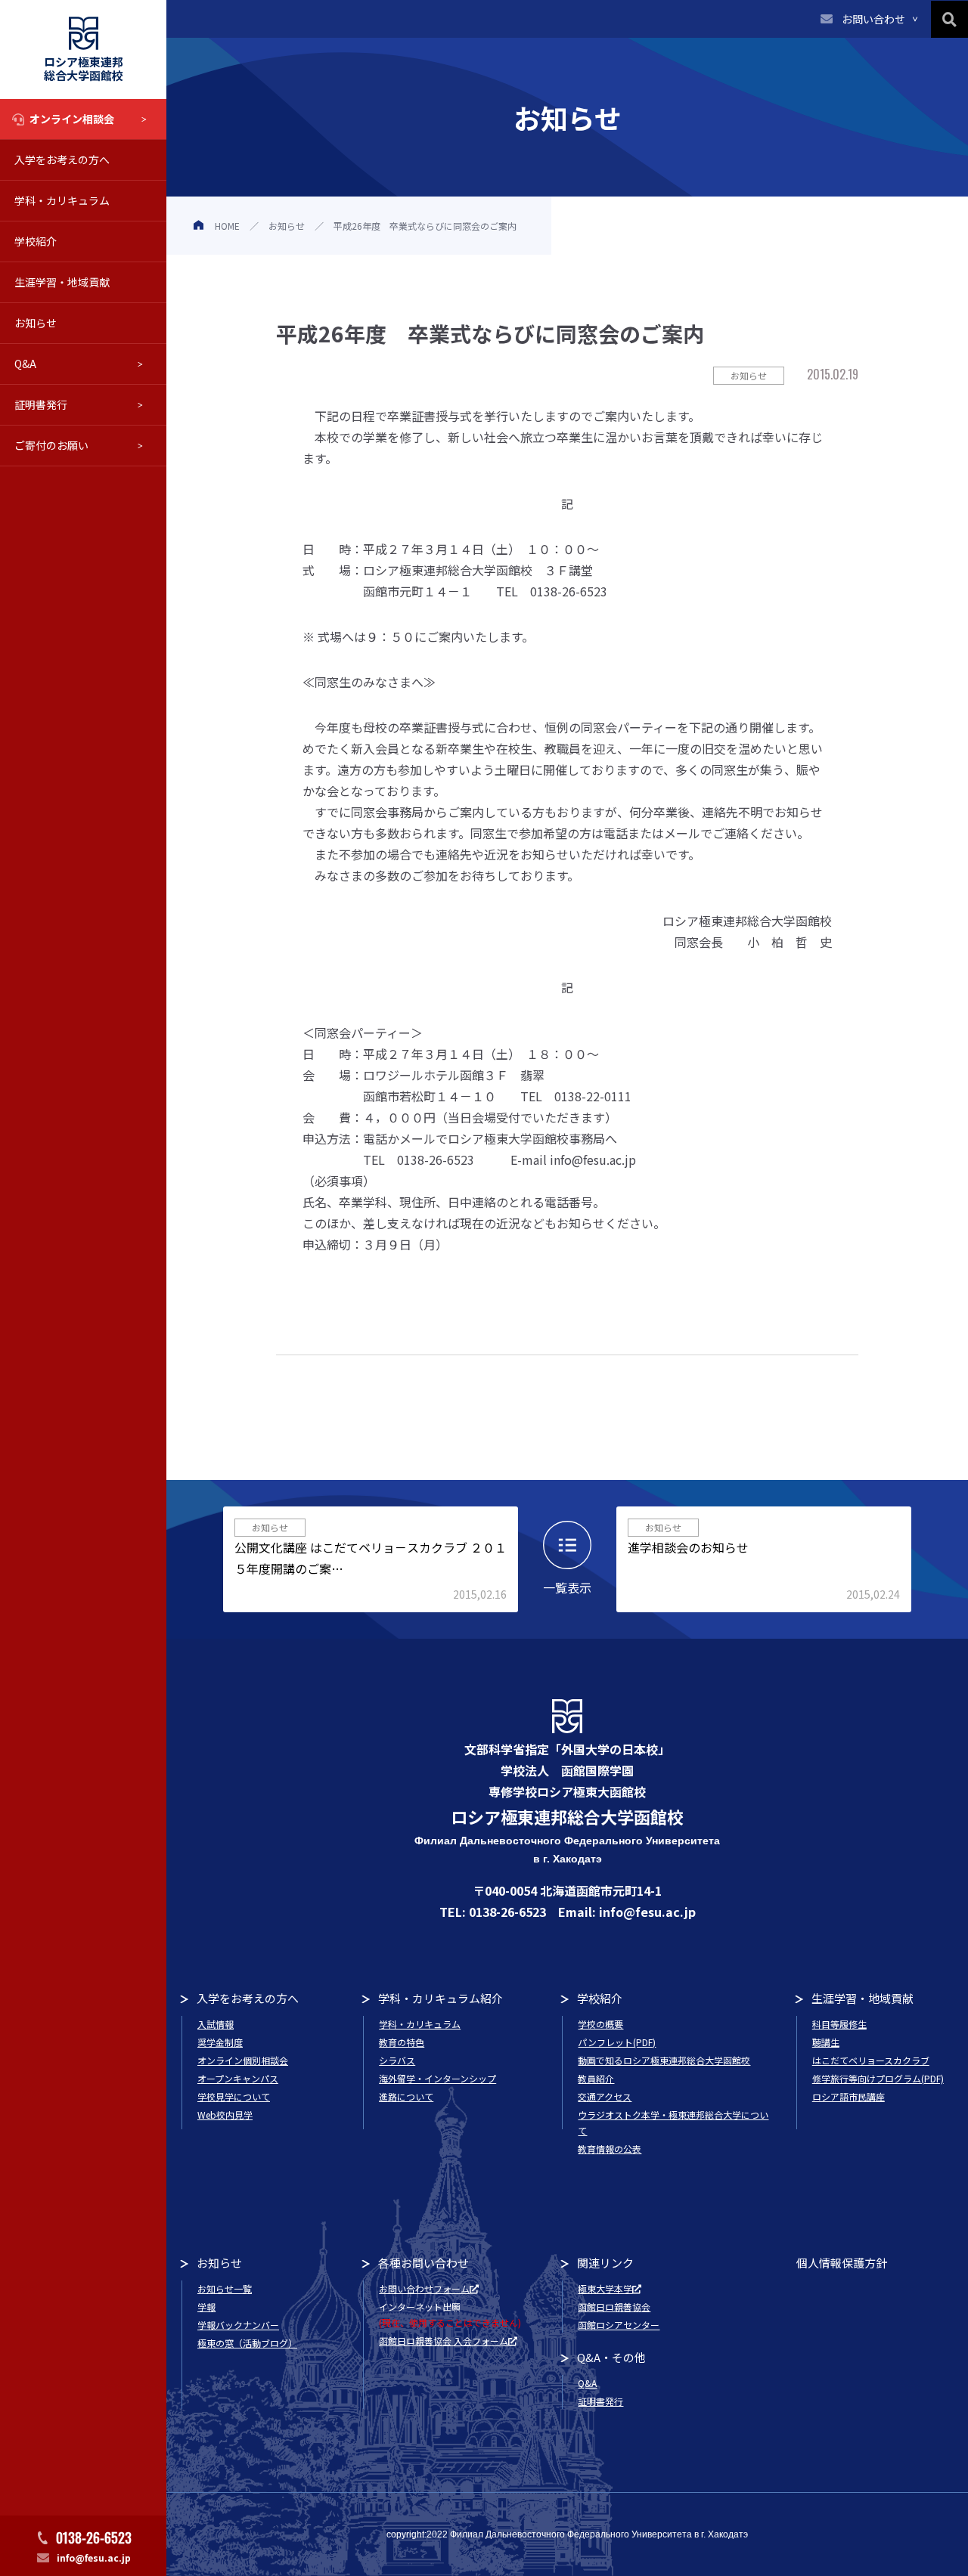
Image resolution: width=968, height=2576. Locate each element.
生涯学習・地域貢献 (62, 282)
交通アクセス (605, 2096)
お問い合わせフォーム (424, 2288)
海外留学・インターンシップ (437, 2078)
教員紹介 (596, 2078)
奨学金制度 (220, 2042)
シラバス (397, 2060)
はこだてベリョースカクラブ (871, 2060)
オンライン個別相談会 (243, 2060)
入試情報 (216, 2024)
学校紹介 (36, 241)
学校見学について (234, 2096)
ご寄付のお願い (51, 445)
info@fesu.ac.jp (94, 2557)
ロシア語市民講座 (849, 2096)
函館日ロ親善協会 (614, 2307)
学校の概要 (600, 2024)
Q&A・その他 (611, 2357)
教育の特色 (402, 2042)
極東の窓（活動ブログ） (247, 2343)
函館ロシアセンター (619, 2325)
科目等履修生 (839, 2024)
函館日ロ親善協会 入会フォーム (444, 2341)
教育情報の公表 (610, 2149)
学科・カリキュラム (62, 200)
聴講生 (826, 2042)
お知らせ (36, 323)
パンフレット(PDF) (617, 2042)
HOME (227, 226)
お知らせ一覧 (225, 2288)
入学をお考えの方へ (62, 159)
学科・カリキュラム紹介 (441, 1998)
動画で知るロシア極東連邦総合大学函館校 (664, 2060)
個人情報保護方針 (842, 2263)
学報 (206, 2307)
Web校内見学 (225, 2115)
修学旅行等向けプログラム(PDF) (878, 2078)
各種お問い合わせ (423, 2263)
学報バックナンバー (238, 2325)
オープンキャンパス (238, 2078)
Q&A (25, 364)
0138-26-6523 (94, 2537)
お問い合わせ (873, 19)
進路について (406, 2096)
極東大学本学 (605, 2288)
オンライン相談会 (72, 119)
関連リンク (605, 2263)
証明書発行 (41, 404)
